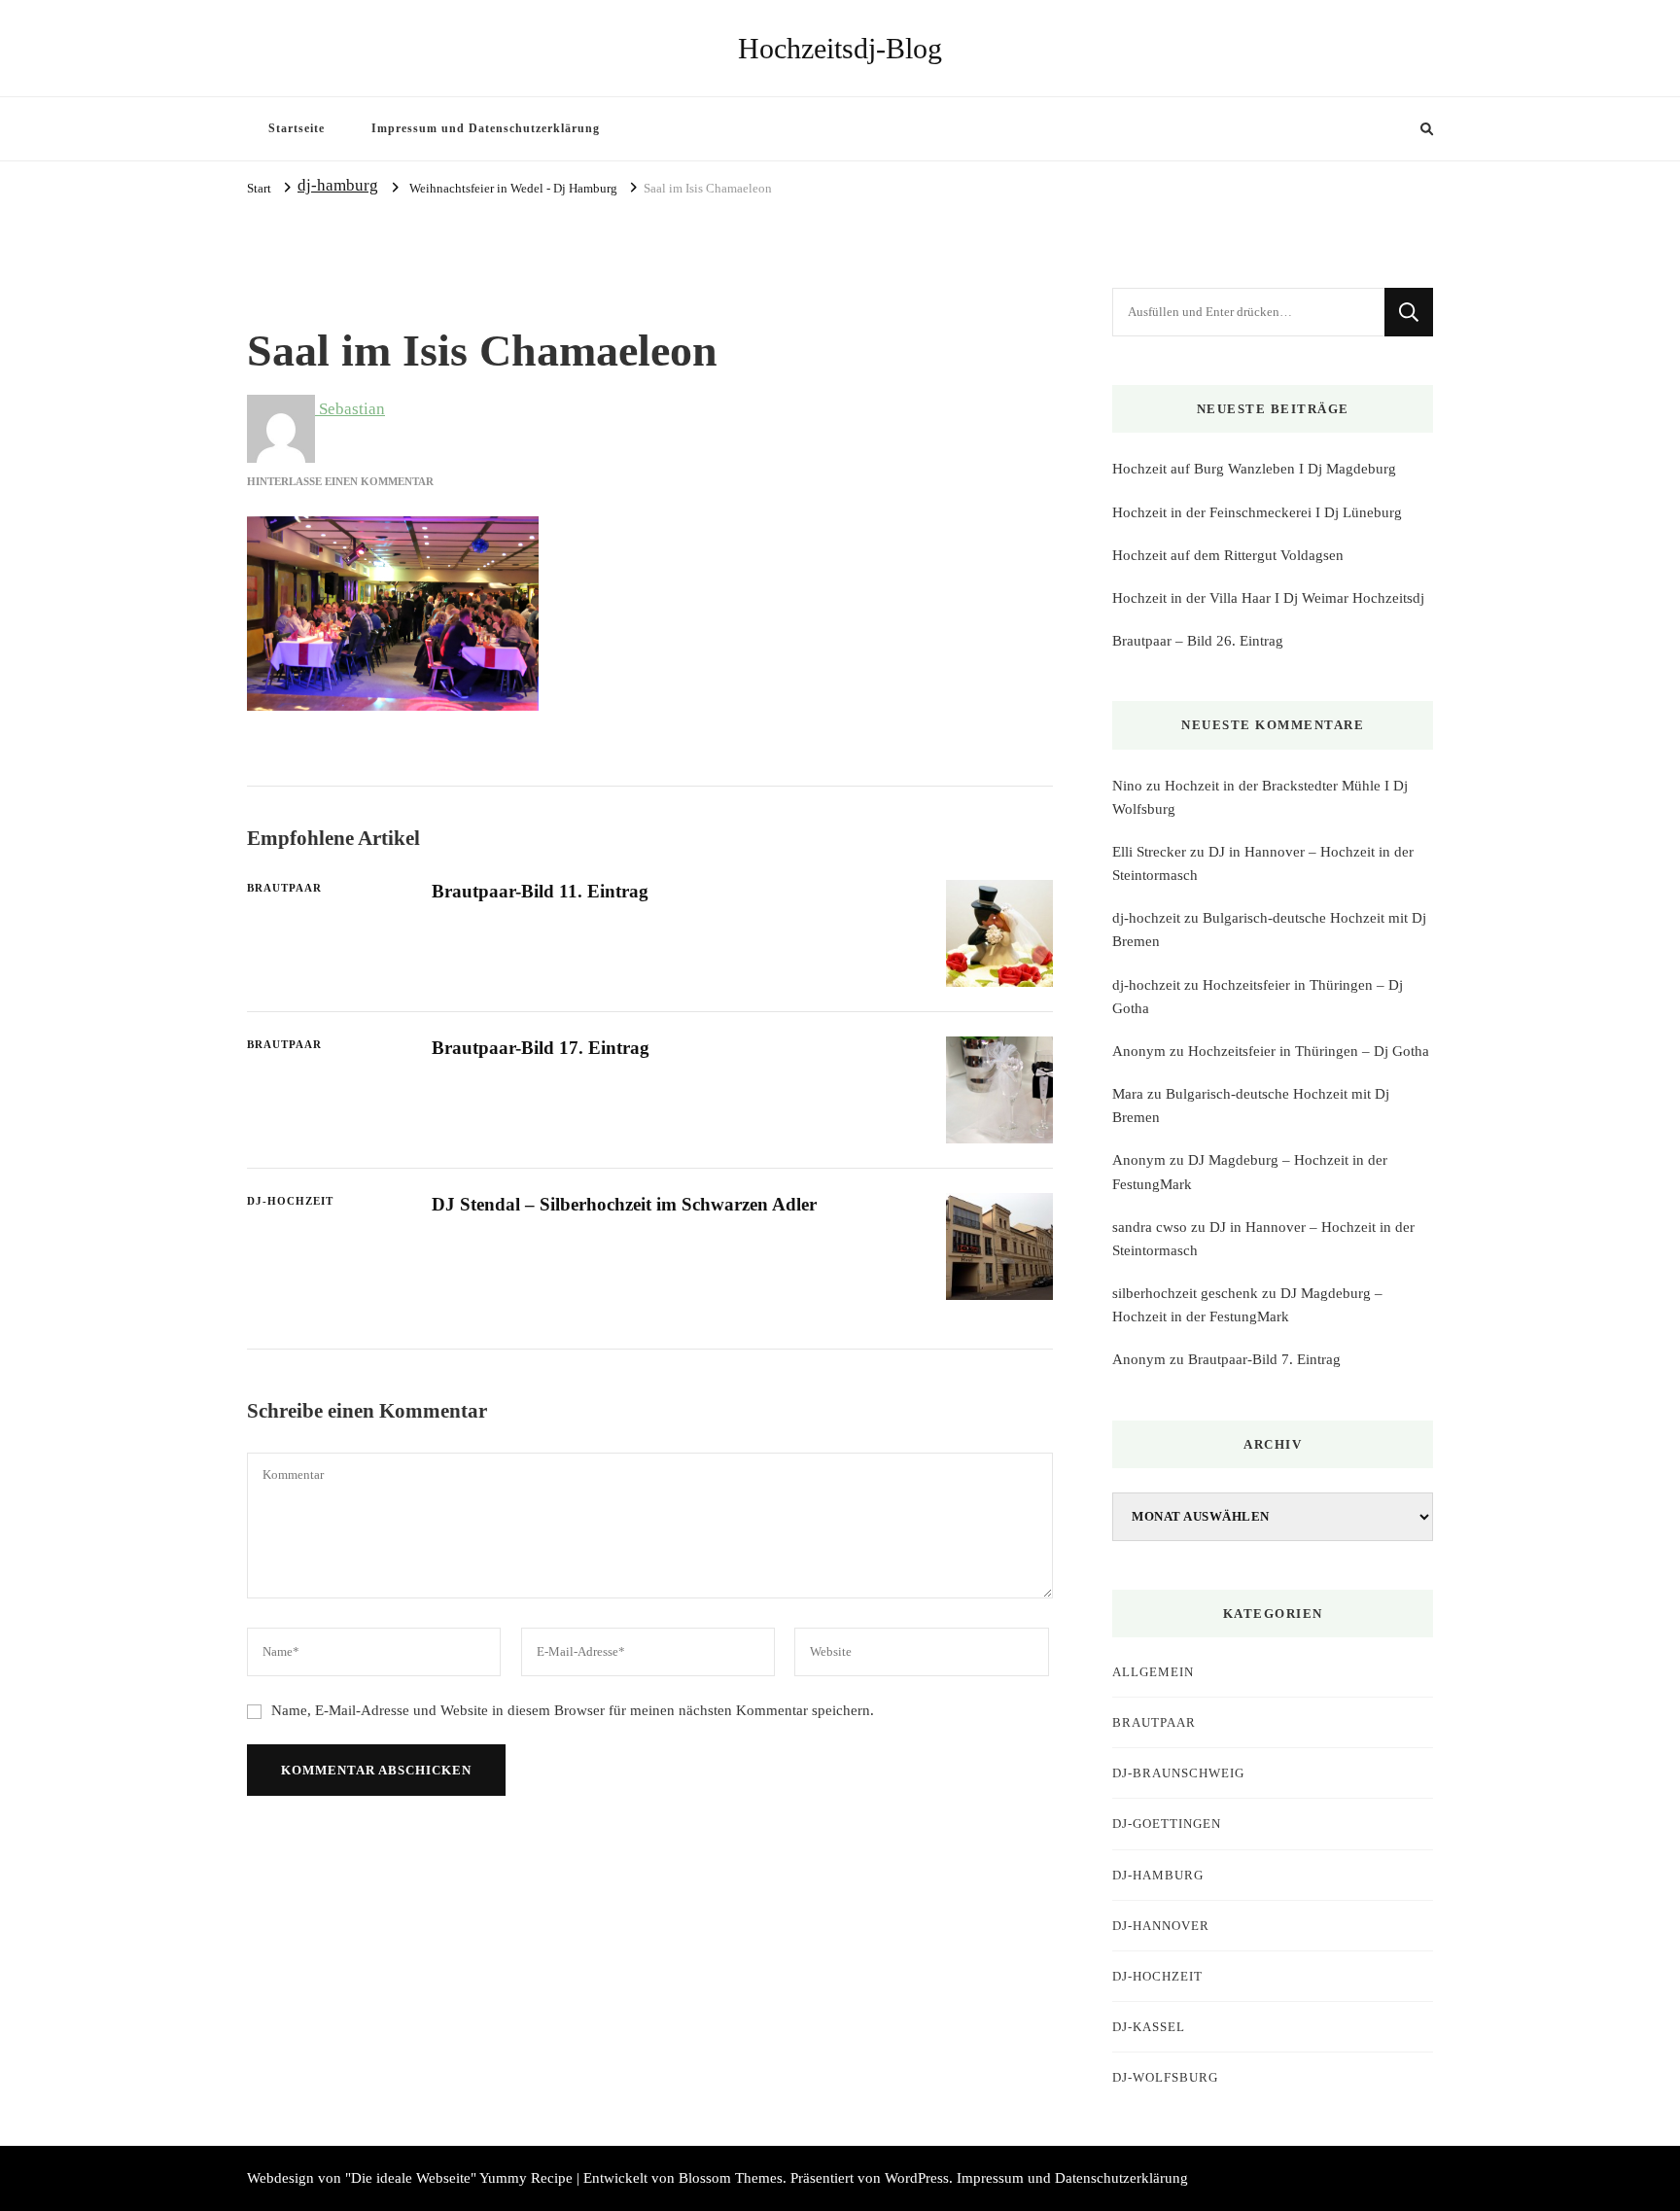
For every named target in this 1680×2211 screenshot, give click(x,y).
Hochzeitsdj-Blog (840, 48)
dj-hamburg (338, 185)
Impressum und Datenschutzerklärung (486, 128)
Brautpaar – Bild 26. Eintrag (1198, 641)
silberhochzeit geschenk (1185, 1293)
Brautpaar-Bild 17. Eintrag (541, 1048)
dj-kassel (1149, 2027)
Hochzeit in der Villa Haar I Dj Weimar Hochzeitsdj (1268, 598)
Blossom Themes (731, 2178)
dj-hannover (1161, 1926)
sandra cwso (1150, 1227)
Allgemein (1153, 1672)
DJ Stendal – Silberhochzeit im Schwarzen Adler (624, 1204)
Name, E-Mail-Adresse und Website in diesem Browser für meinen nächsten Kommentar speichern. (573, 1710)
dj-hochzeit (1146, 918)
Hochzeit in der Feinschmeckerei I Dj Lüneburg (1257, 512)
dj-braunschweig (1178, 1773)
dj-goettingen (1167, 1824)
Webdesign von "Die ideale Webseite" (362, 2178)
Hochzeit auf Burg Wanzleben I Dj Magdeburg (1254, 469)
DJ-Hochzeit (290, 1201)
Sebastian (350, 409)
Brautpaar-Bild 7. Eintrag (1264, 1359)
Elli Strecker (1149, 852)
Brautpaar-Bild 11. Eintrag (540, 891)
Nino (1127, 786)
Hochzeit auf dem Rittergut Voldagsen (1228, 555)
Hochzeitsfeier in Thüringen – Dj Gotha (1309, 1051)
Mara (1128, 1094)
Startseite (297, 128)
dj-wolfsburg (1165, 2077)
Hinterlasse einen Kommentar (340, 481)
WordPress (917, 2178)
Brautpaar (284, 888)
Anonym (1139, 1051)
